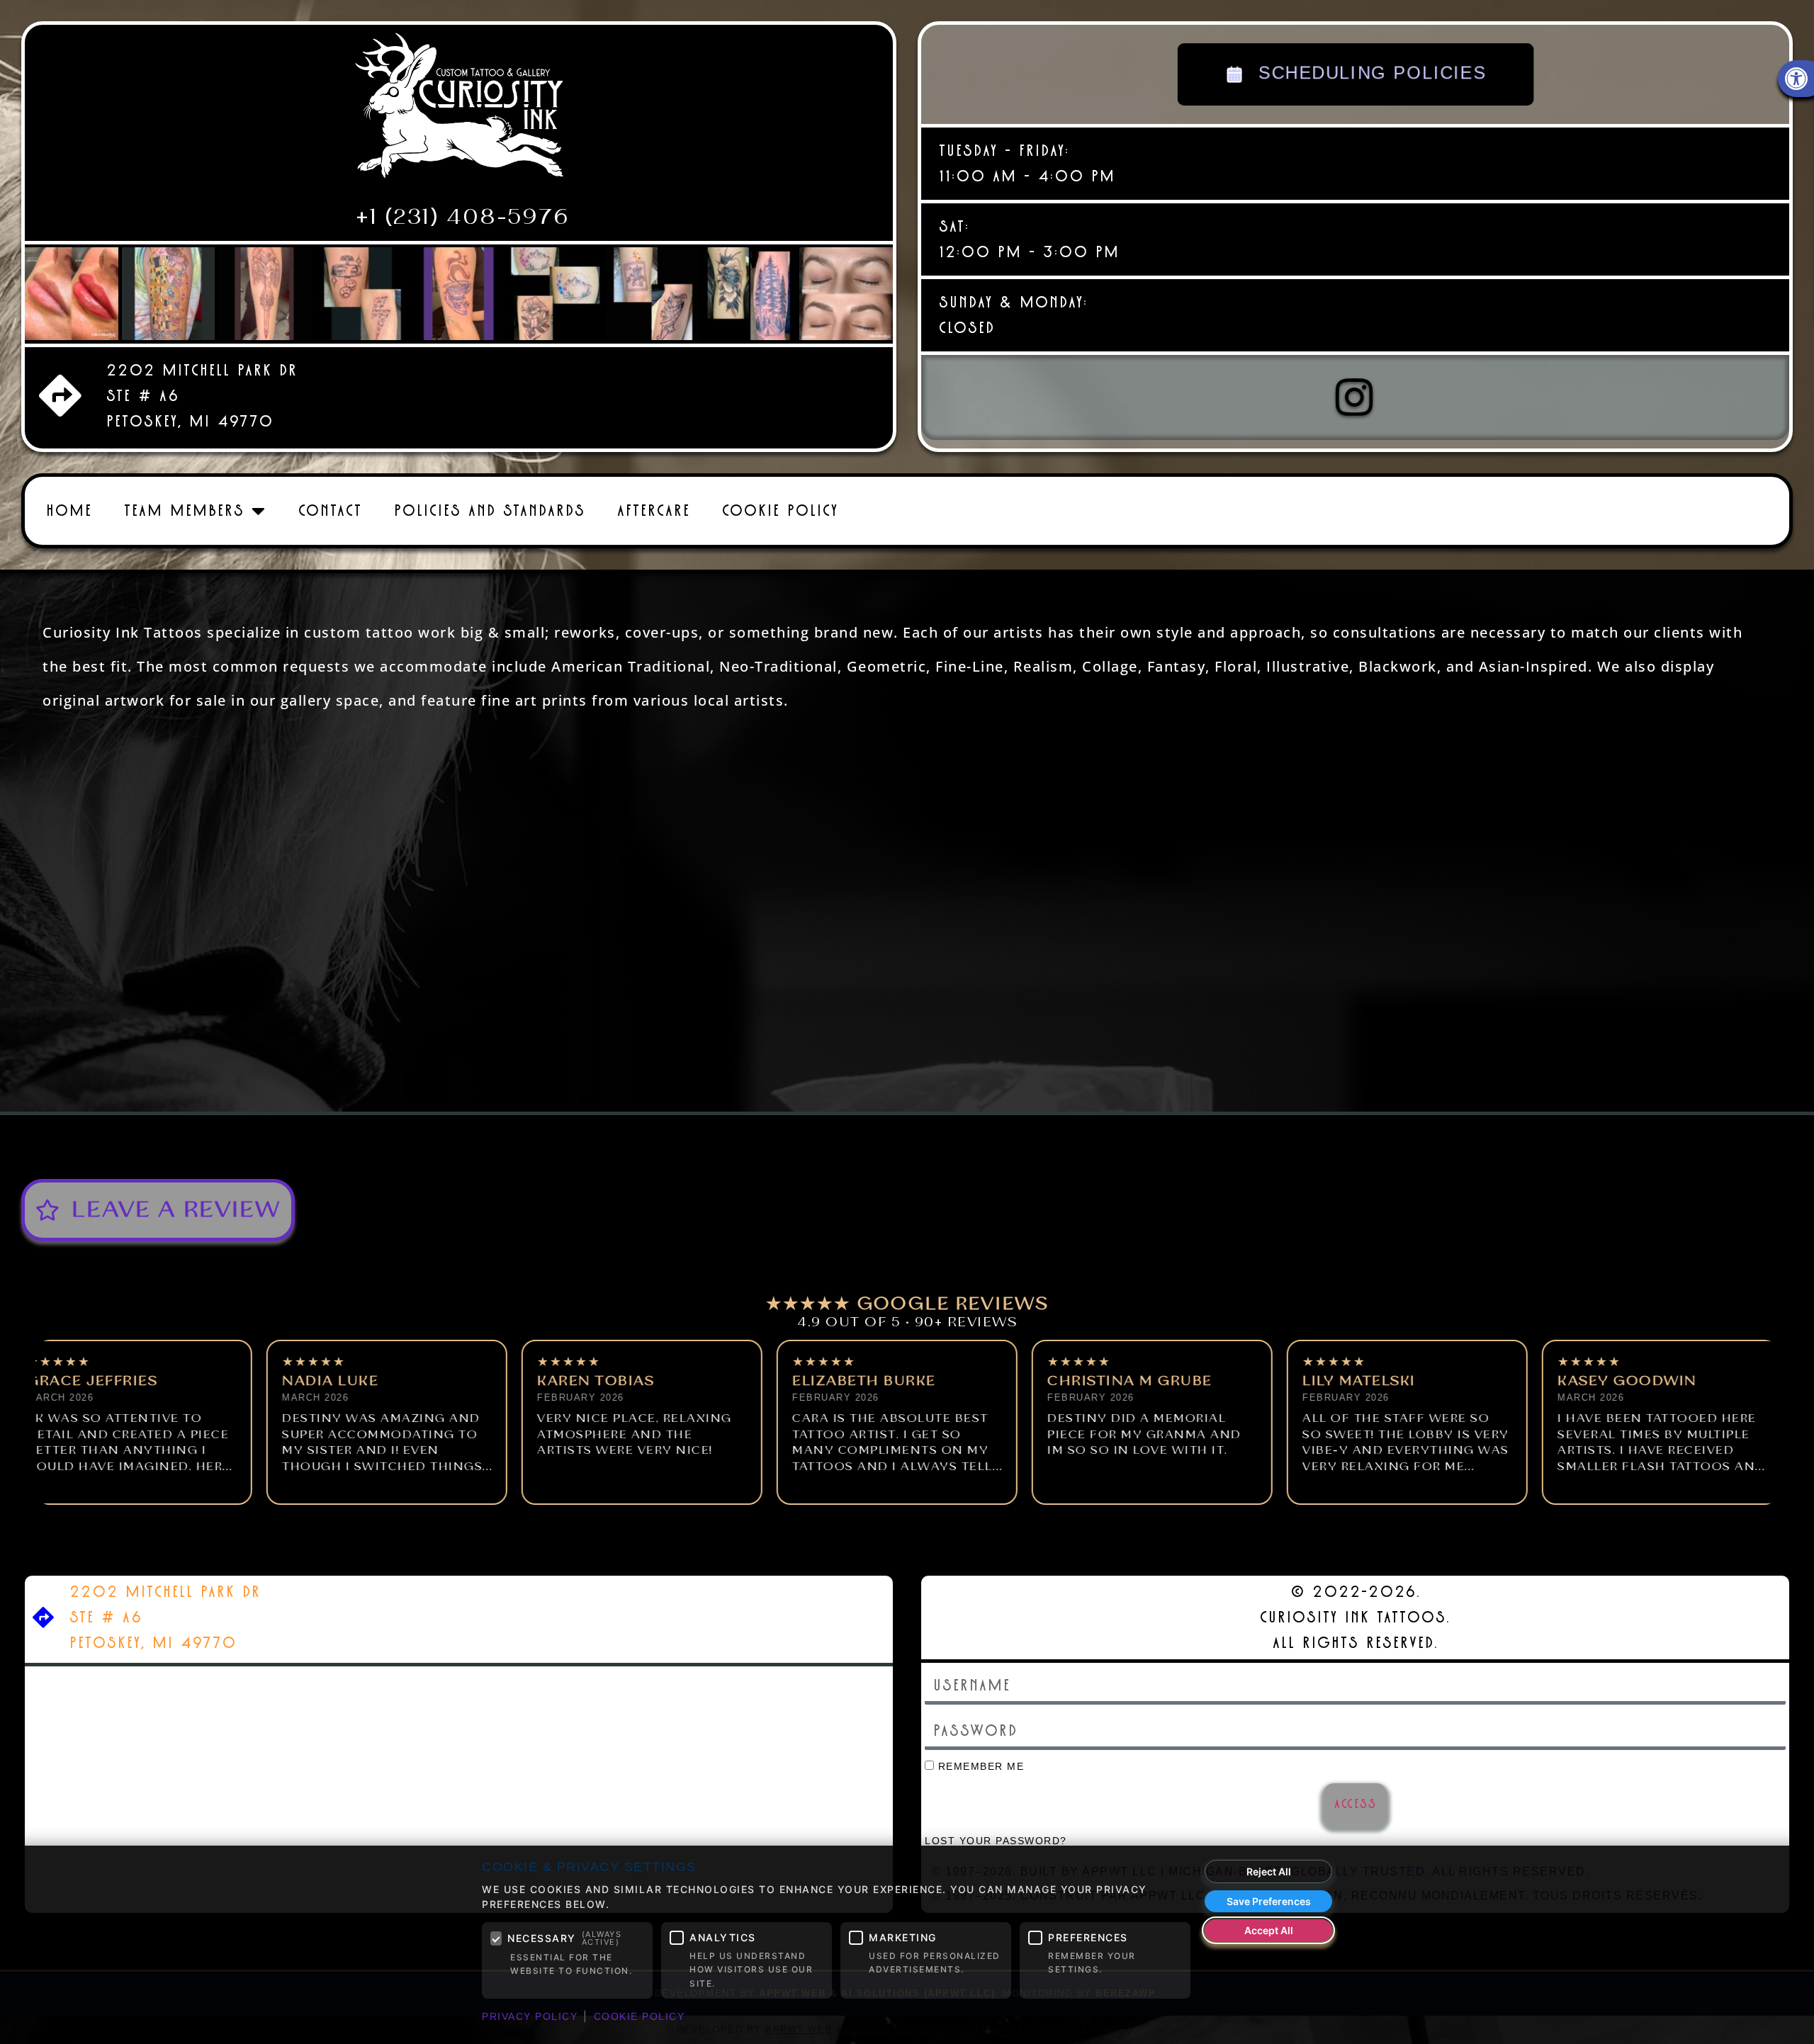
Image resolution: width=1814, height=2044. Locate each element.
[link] (459, 111)
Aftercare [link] (654, 510)
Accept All (1269, 1930)
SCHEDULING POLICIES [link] (1369, 73)
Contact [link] (330, 510)
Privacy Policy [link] (530, 2016)
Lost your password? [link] (996, 1841)
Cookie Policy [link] (780, 510)
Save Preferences (1269, 1901)
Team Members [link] (184, 510)
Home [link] (69, 510)
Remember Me (979, 1767)
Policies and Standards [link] (490, 510)
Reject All (1269, 1871)
